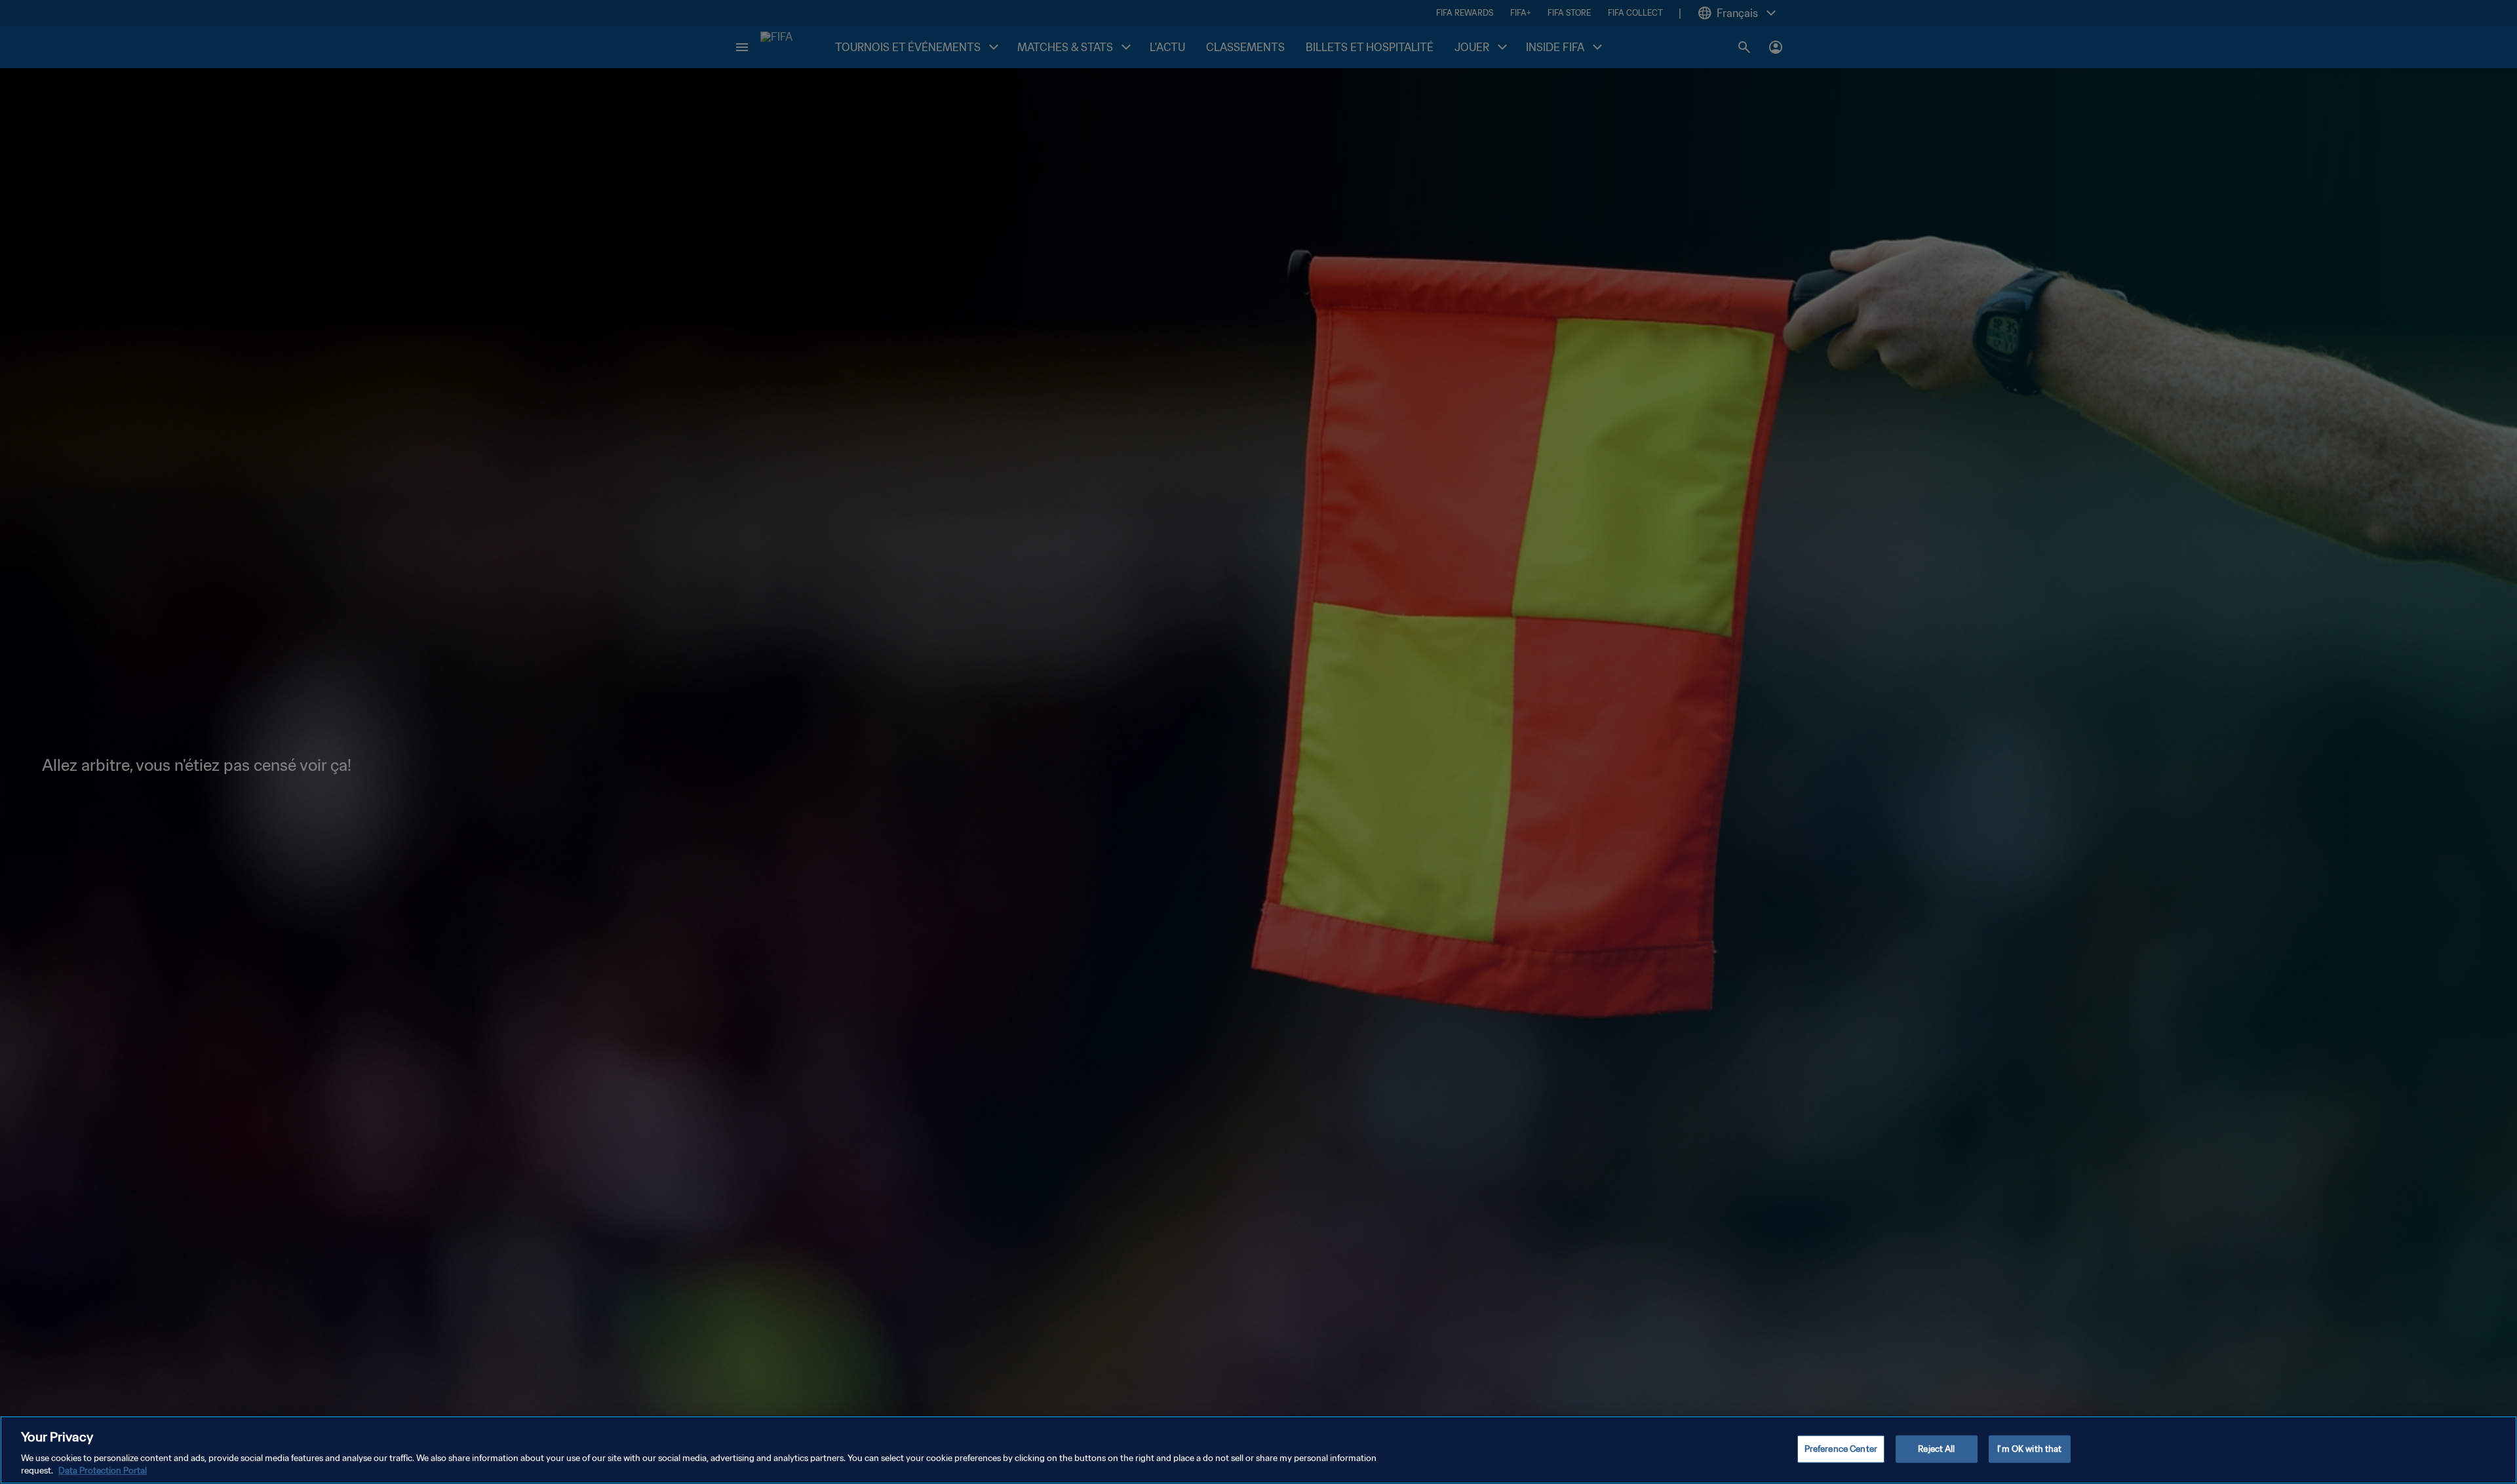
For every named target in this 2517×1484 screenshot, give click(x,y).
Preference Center (1841, 1449)
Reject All (1936, 1449)
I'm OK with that (2029, 1449)
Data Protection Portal (103, 1471)
